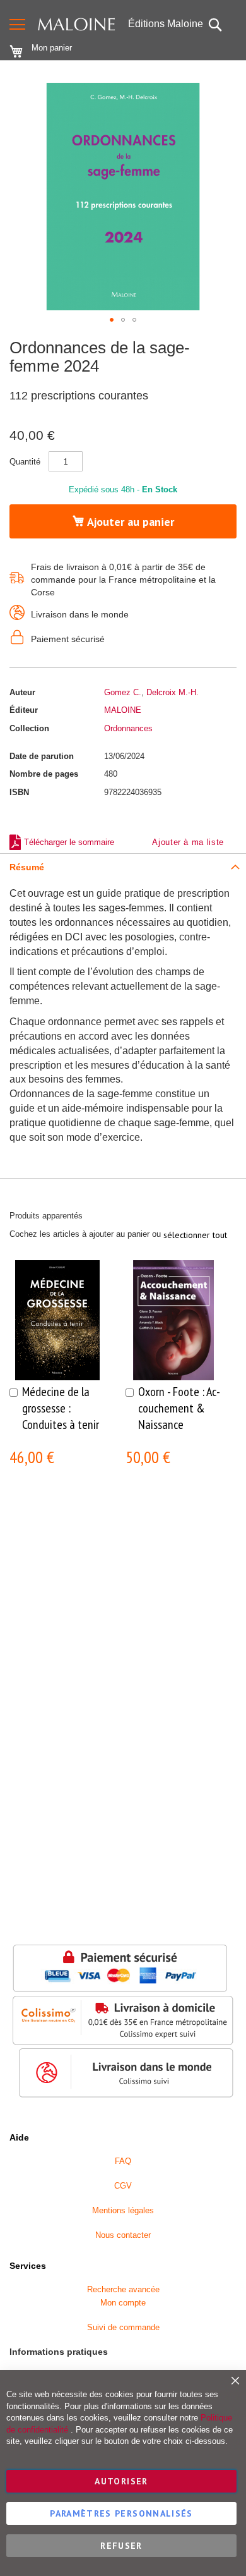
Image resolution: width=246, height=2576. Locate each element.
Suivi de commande (123, 2327)
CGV (123, 2186)
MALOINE (123, 710)
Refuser (121, 2546)
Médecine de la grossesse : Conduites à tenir (61, 1408)
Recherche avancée (123, 2289)
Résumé (27, 867)
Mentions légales (123, 2210)
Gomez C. (123, 692)
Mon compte (123, 2303)
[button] (112, 320)
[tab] (123, 867)
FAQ (123, 2161)
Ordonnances (128, 728)
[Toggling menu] (17, 24)
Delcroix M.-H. (173, 692)
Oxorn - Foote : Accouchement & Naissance (179, 1408)
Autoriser (121, 2481)
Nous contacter (123, 2235)
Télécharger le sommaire (69, 842)
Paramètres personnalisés (121, 2513)
